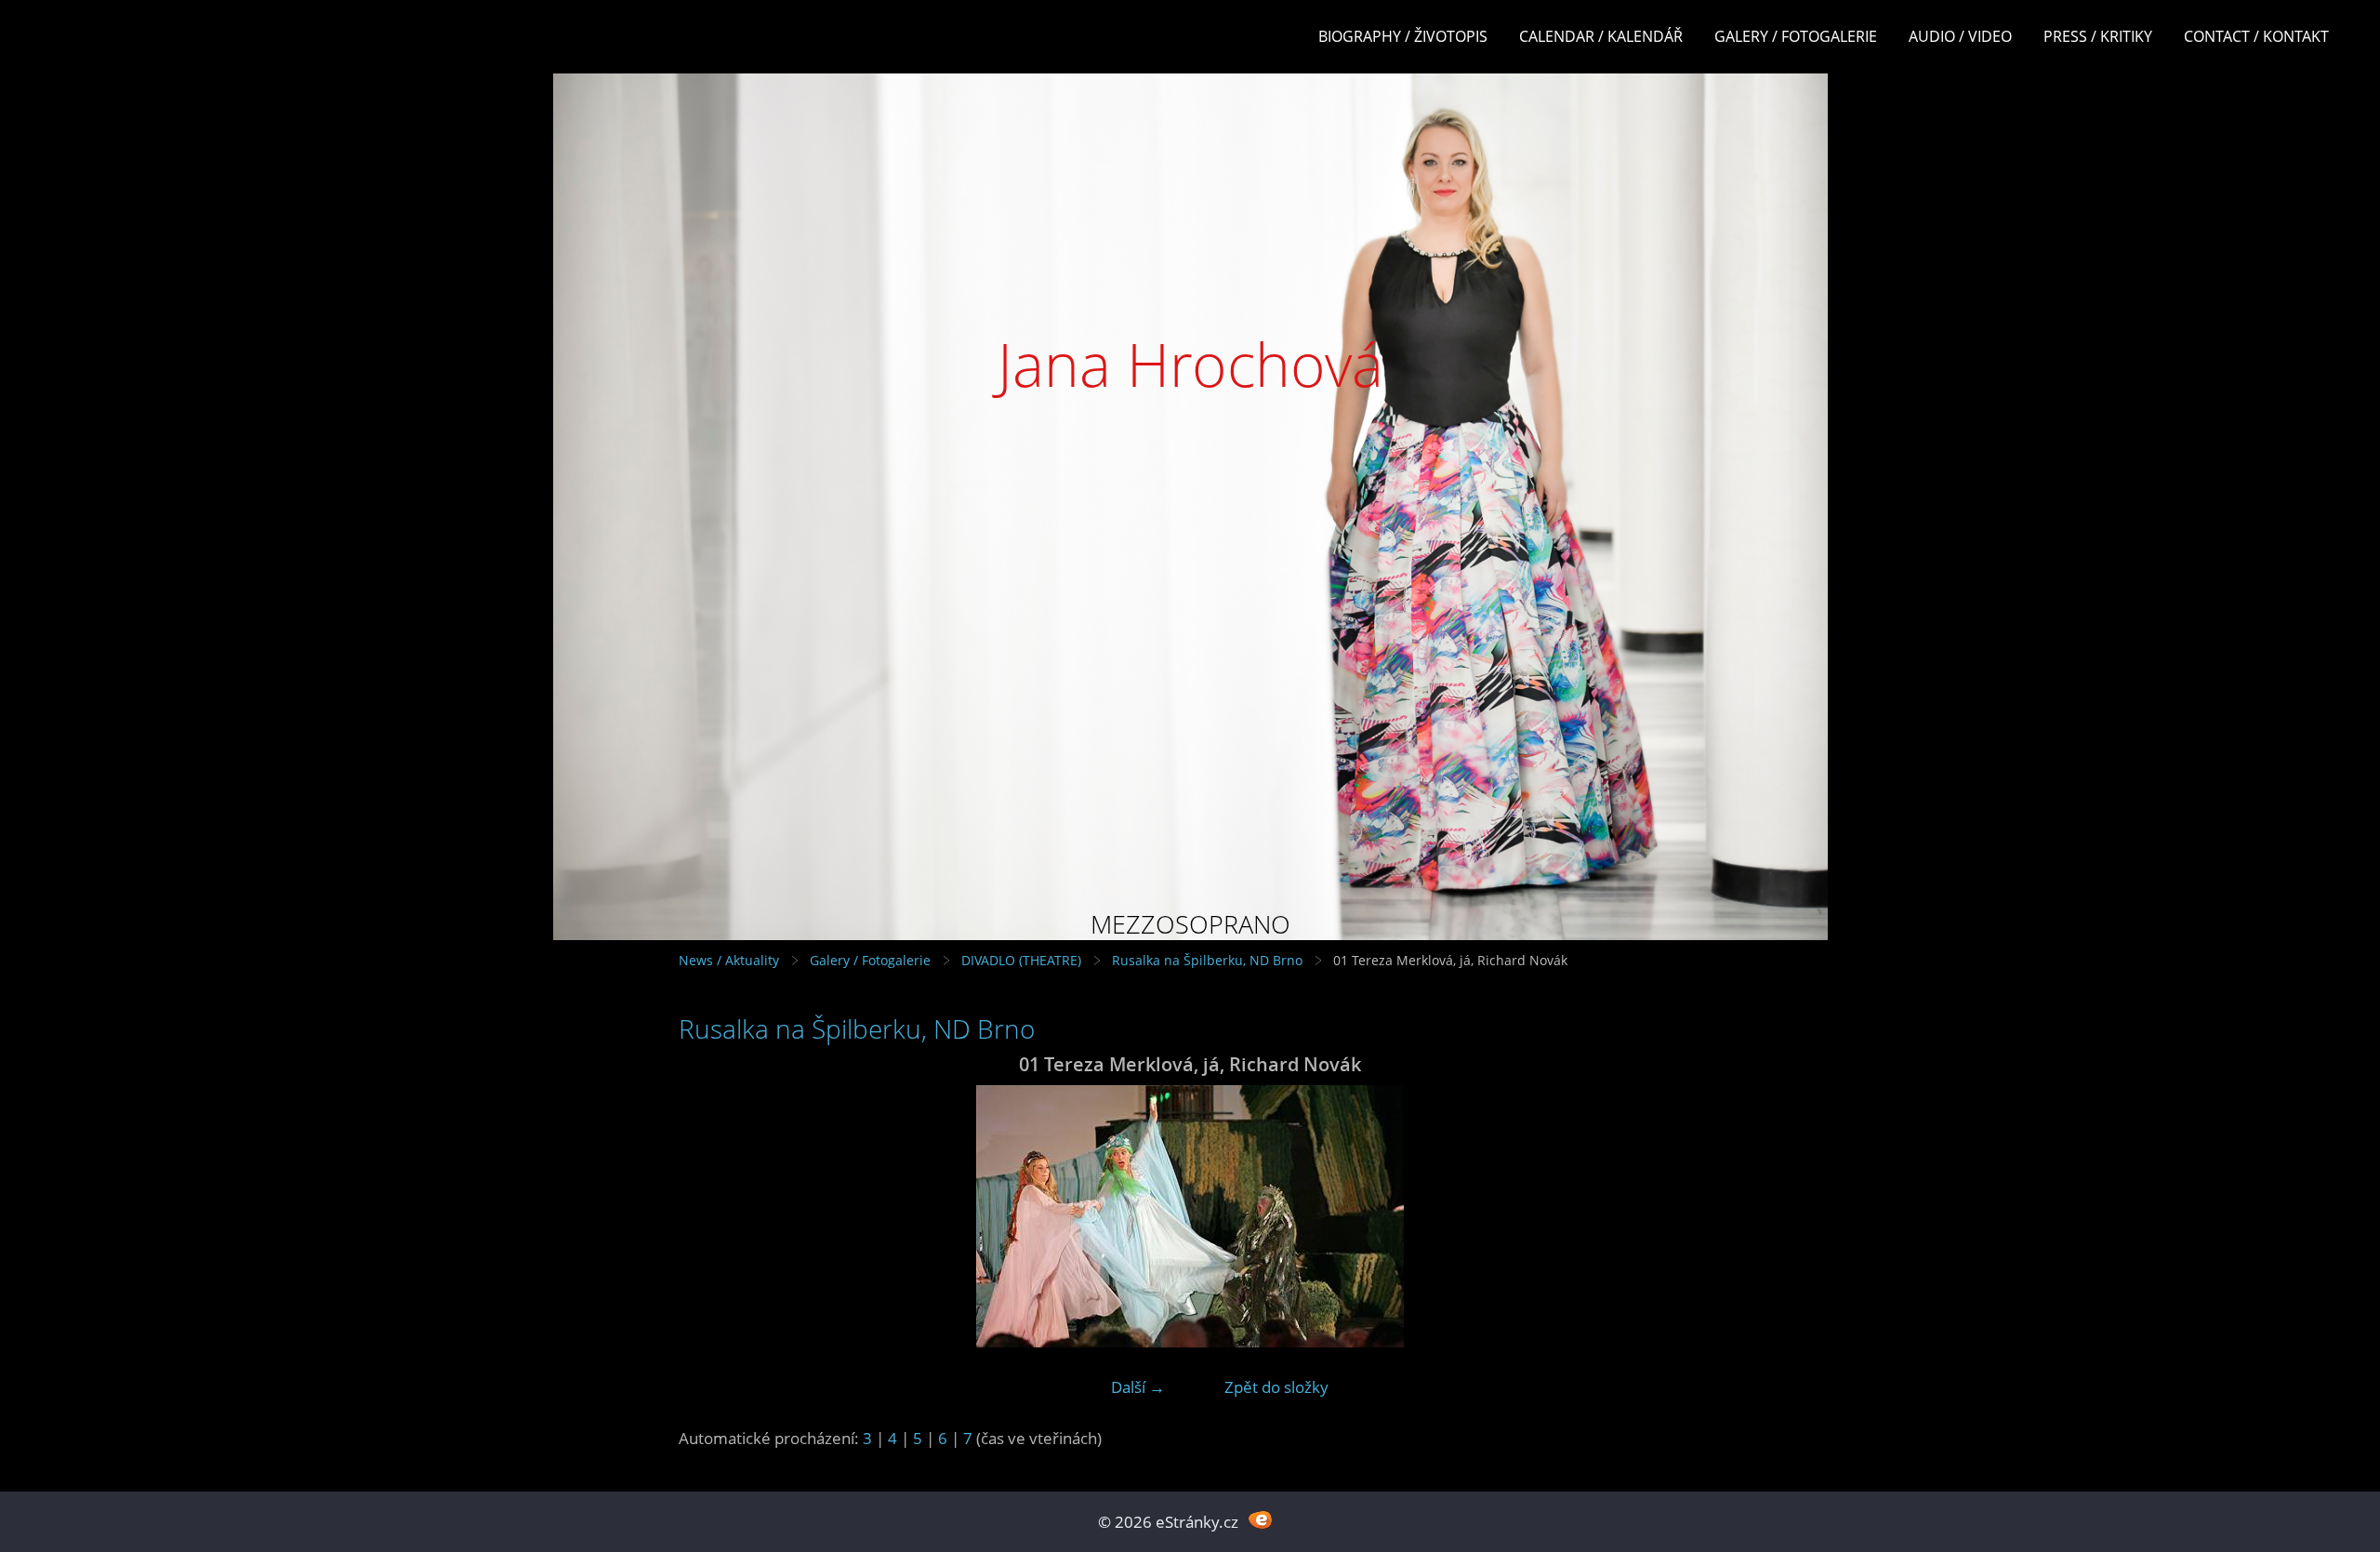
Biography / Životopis (1403, 36)
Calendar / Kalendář (1601, 36)
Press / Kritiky (2098, 36)
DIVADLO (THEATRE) (1021, 960)
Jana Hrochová (1190, 364)
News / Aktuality (729, 960)
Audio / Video (1960, 36)
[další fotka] (1671, 1216)
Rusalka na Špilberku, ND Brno (1207, 960)
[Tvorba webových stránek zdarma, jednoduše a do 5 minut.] (1260, 1520)
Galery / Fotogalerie (1796, 36)
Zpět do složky (1276, 1387)
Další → (1138, 1387)
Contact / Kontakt (2256, 36)
